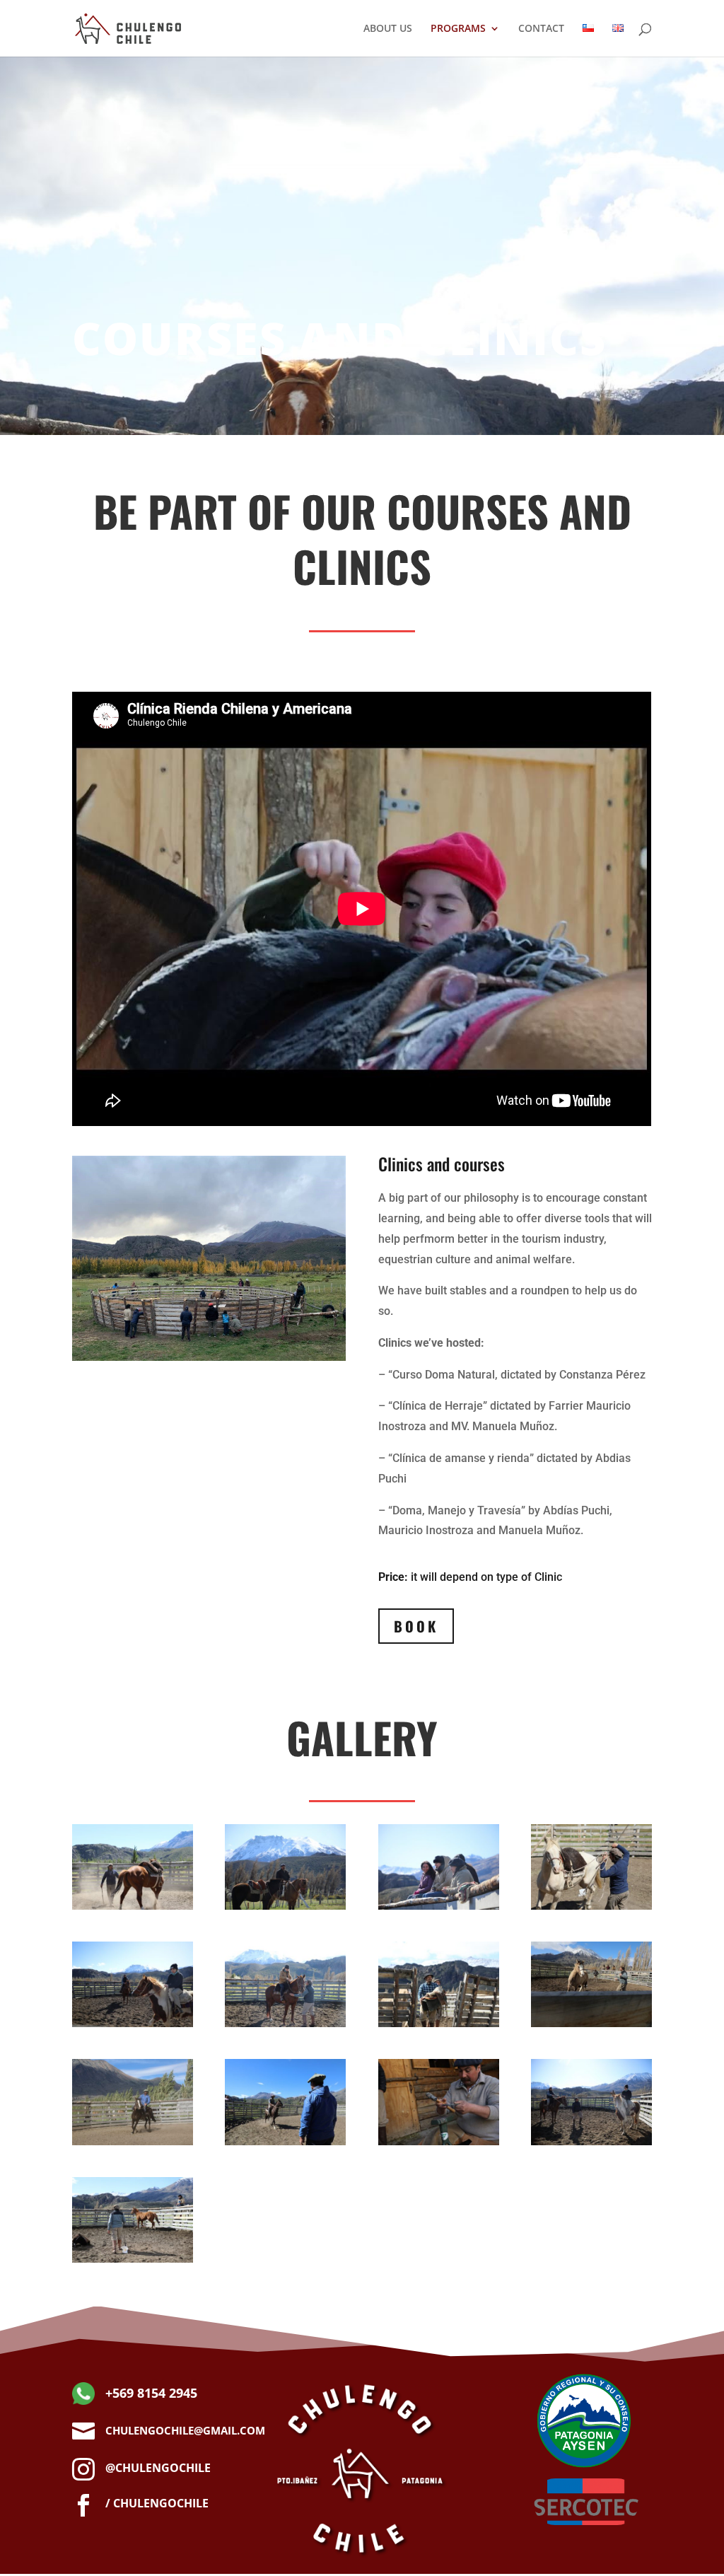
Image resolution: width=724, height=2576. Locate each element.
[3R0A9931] (285, 2141)
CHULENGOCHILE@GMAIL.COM (185, 2430)
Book (416, 1626)
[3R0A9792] (591, 1906)
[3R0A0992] (285, 1906)
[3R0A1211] (439, 2141)
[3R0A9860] (133, 1906)
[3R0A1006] (439, 1906)
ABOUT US (388, 29)
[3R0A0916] (285, 2023)
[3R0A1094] (591, 2023)
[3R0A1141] (439, 2023)
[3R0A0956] (591, 2141)
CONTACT (541, 29)
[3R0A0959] (133, 2023)
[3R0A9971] (133, 2141)
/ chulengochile (157, 2503)
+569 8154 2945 (151, 2393)
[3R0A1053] (133, 2259)
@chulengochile (158, 2468)
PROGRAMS (458, 29)
